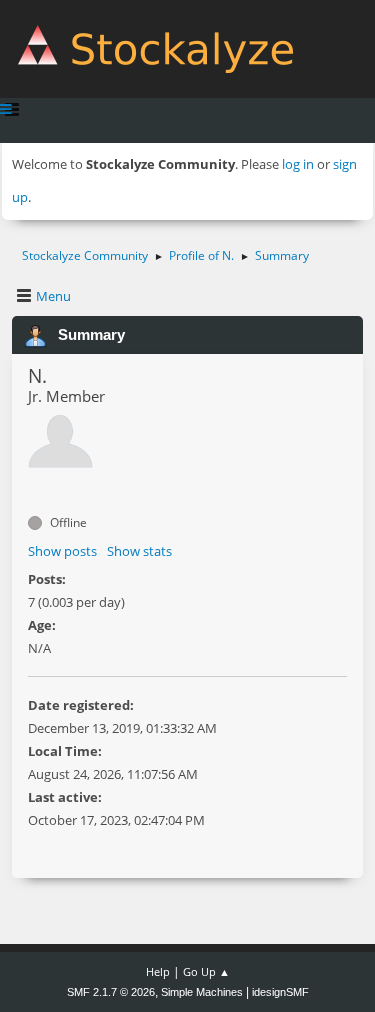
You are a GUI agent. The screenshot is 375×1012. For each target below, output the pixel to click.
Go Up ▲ (206, 971)
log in (298, 164)
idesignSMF (280, 992)
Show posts (62, 551)
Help (158, 971)
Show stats (139, 551)
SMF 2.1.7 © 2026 (111, 992)
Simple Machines (202, 992)
